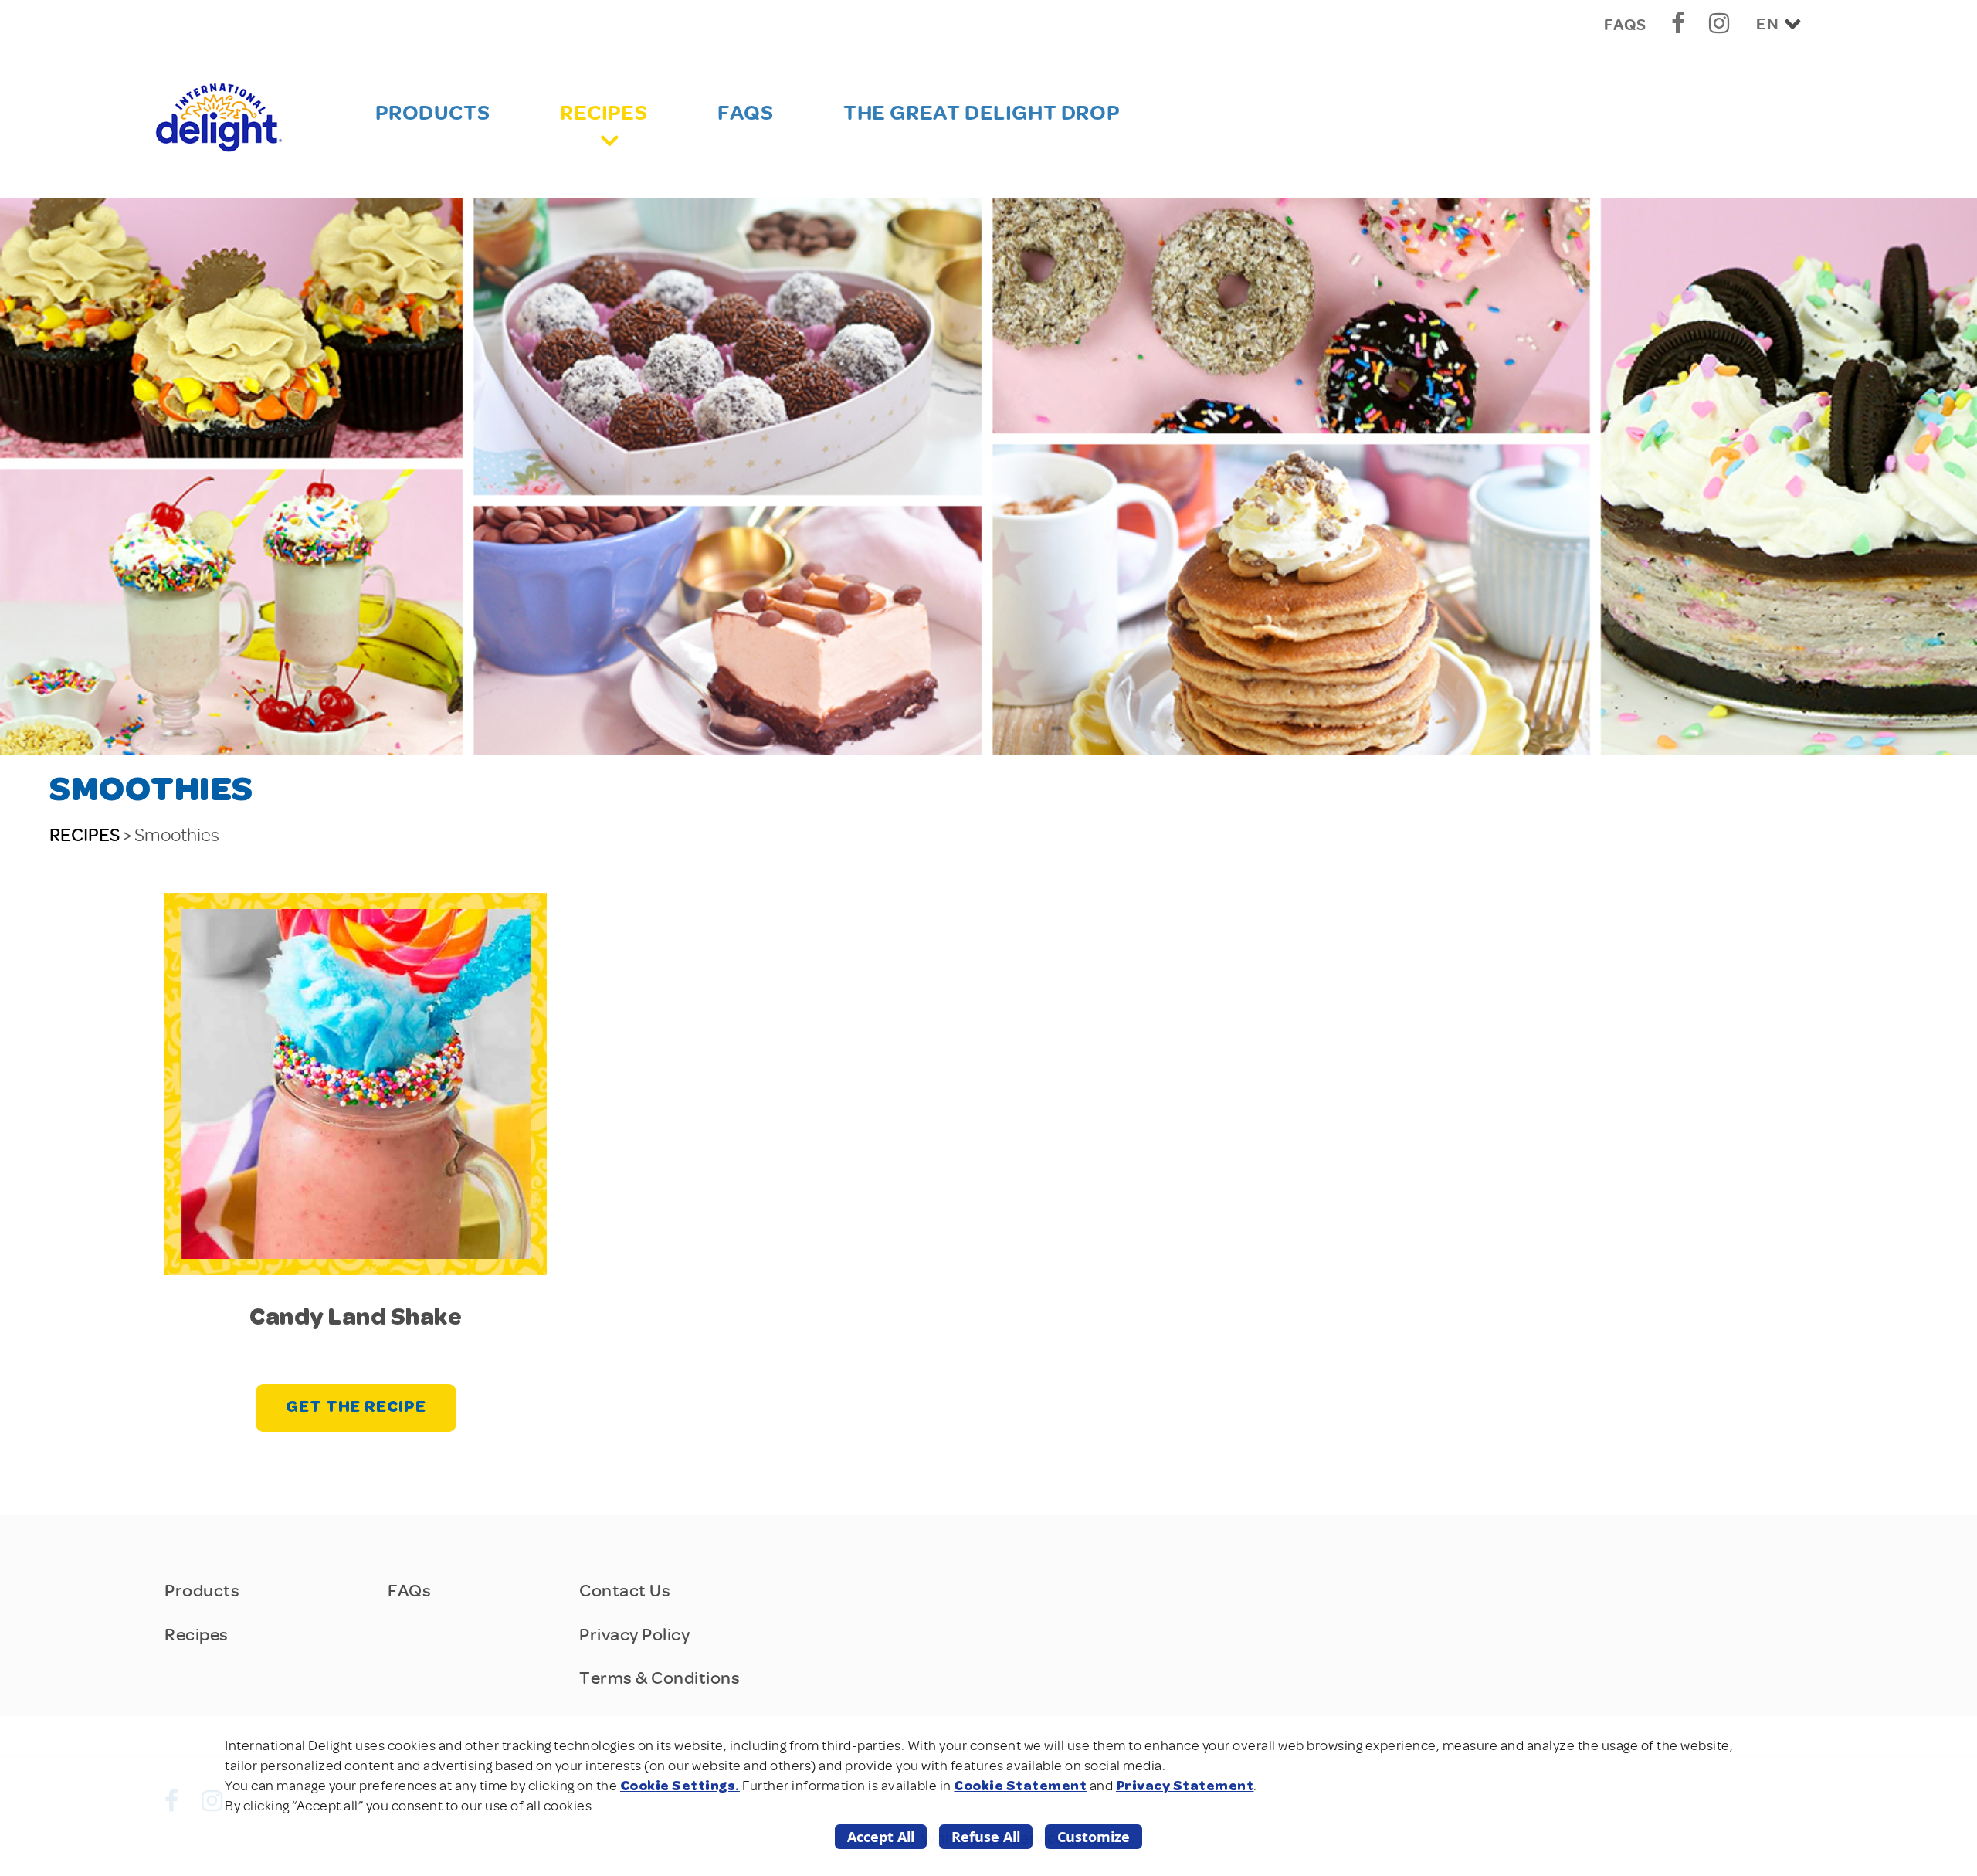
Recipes (604, 113)
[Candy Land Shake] (356, 1082)
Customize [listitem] (1094, 1837)
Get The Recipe (356, 1408)
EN (1767, 24)
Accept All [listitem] (881, 1837)
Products (432, 113)
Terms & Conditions (660, 1678)
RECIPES (85, 835)
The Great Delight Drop (981, 113)
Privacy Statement (1185, 1786)
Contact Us (625, 1591)
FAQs (1625, 25)
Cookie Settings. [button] (680, 1786)
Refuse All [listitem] (986, 1837)
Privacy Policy (634, 1635)
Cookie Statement (1020, 1786)
